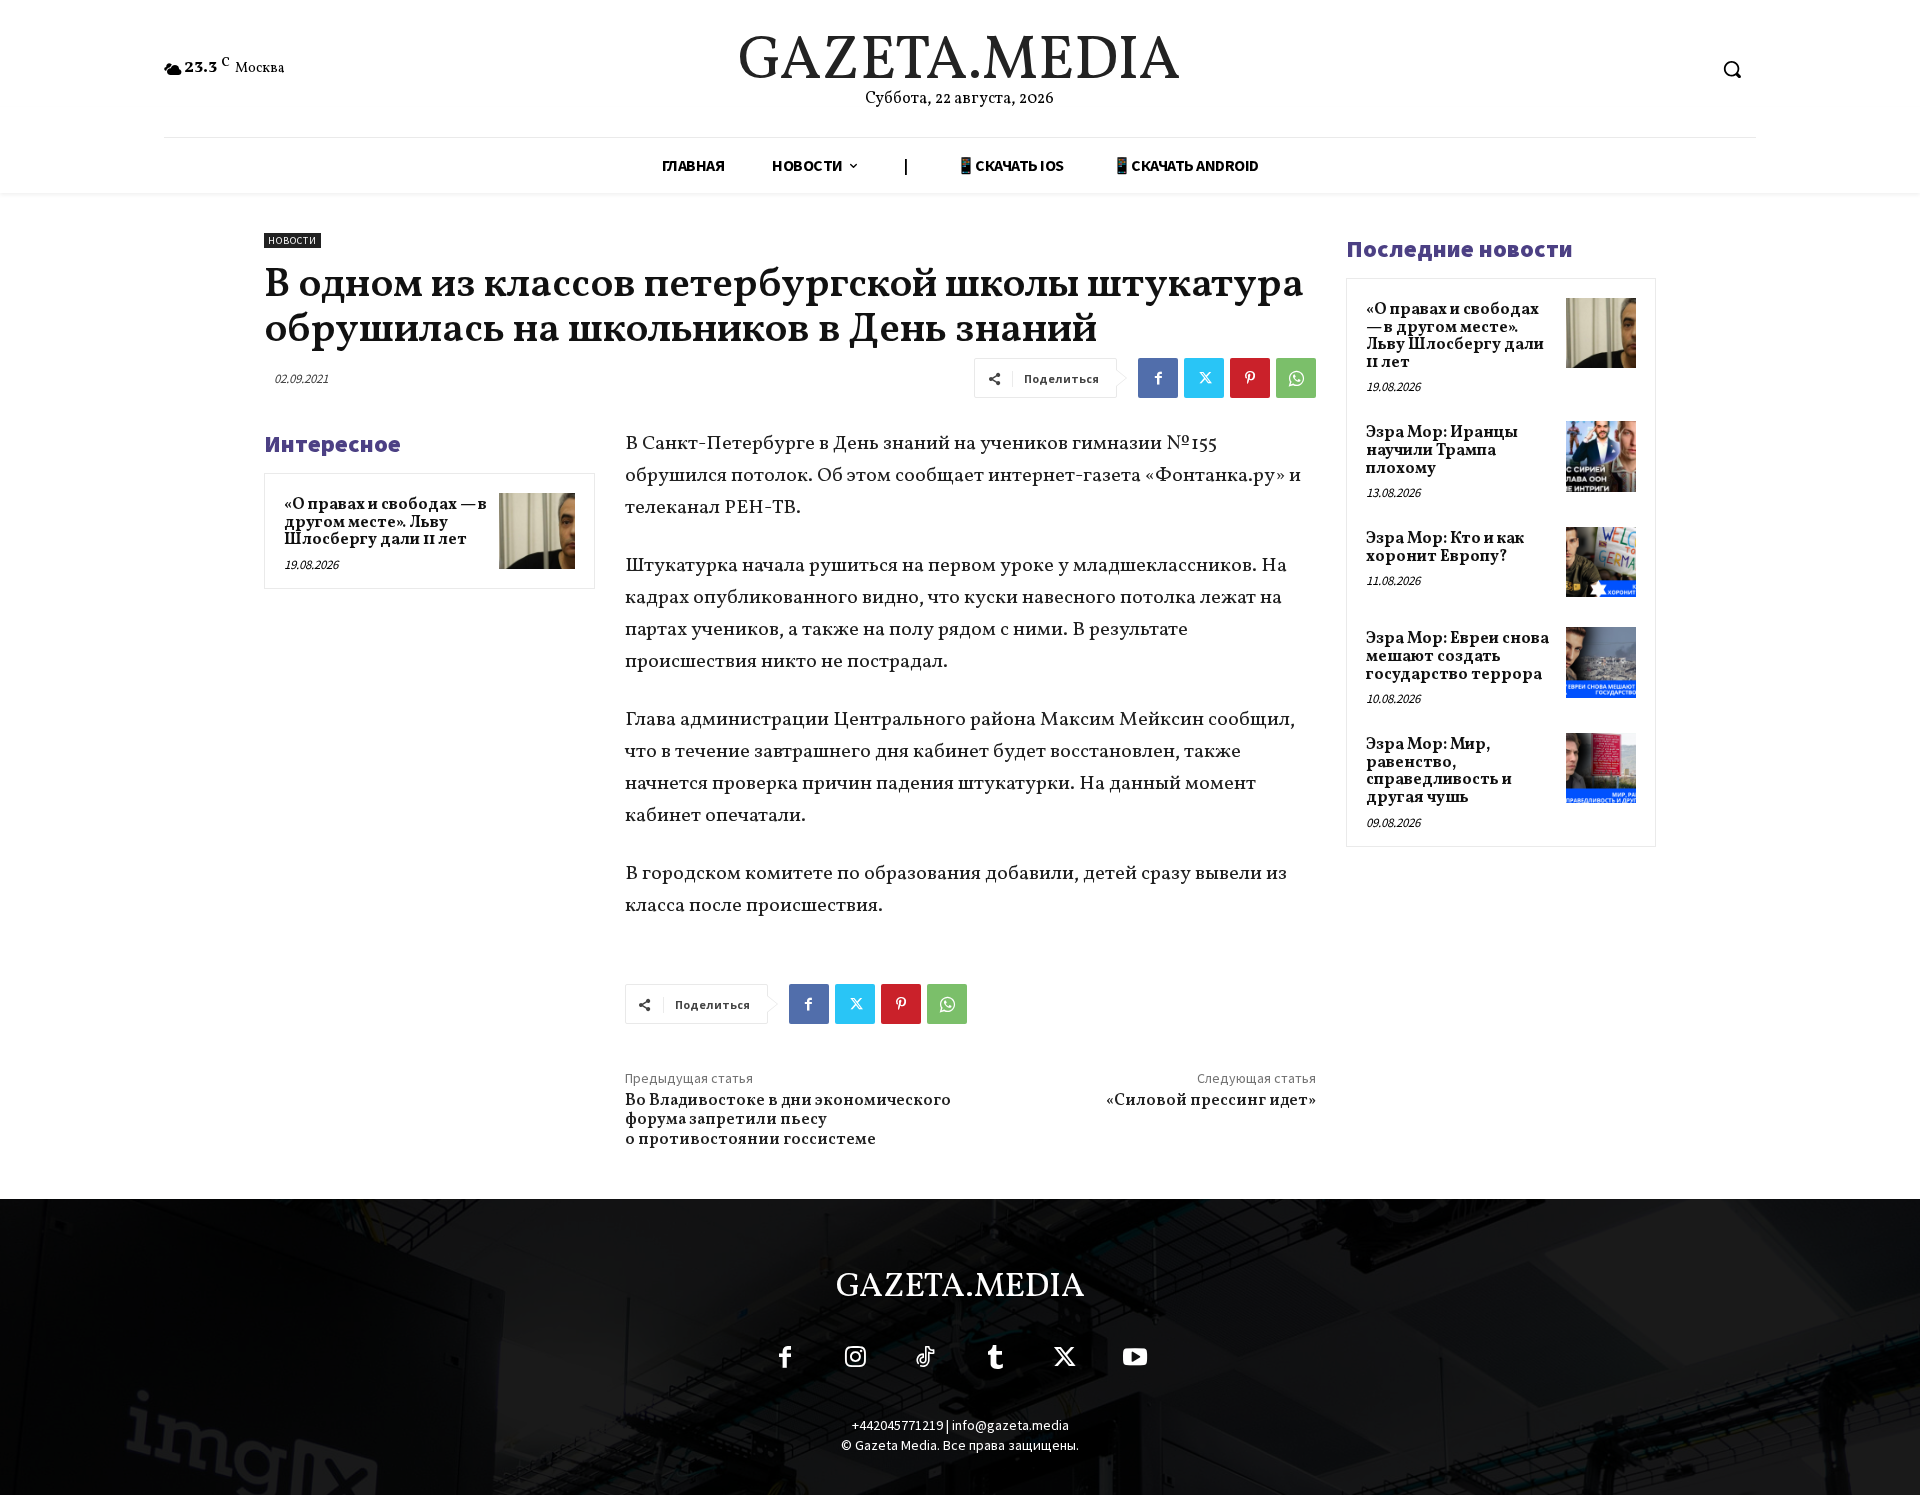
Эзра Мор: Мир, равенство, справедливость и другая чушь (1439, 771)
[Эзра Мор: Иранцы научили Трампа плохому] (1601, 456)
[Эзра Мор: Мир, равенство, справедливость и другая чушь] (1601, 768)
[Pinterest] (1250, 378)
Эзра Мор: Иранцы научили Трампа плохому (1442, 450)
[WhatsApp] (1296, 378)
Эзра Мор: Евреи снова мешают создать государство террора (1457, 656)
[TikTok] (925, 1361)
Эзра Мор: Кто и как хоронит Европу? (1445, 548)
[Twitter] (1204, 378)
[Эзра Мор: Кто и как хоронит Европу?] (1601, 562)
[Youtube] (1135, 1361)
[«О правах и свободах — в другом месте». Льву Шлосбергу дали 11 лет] (537, 531)
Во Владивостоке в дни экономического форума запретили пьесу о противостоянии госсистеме (788, 1120)
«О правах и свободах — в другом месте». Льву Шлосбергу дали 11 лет (385, 522)
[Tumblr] (995, 1361)
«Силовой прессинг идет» (1211, 1101)
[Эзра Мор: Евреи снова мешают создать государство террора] (1601, 662)
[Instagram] (855, 1361)
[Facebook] (1158, 378)
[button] (1732, 69)
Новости (292, 240)
